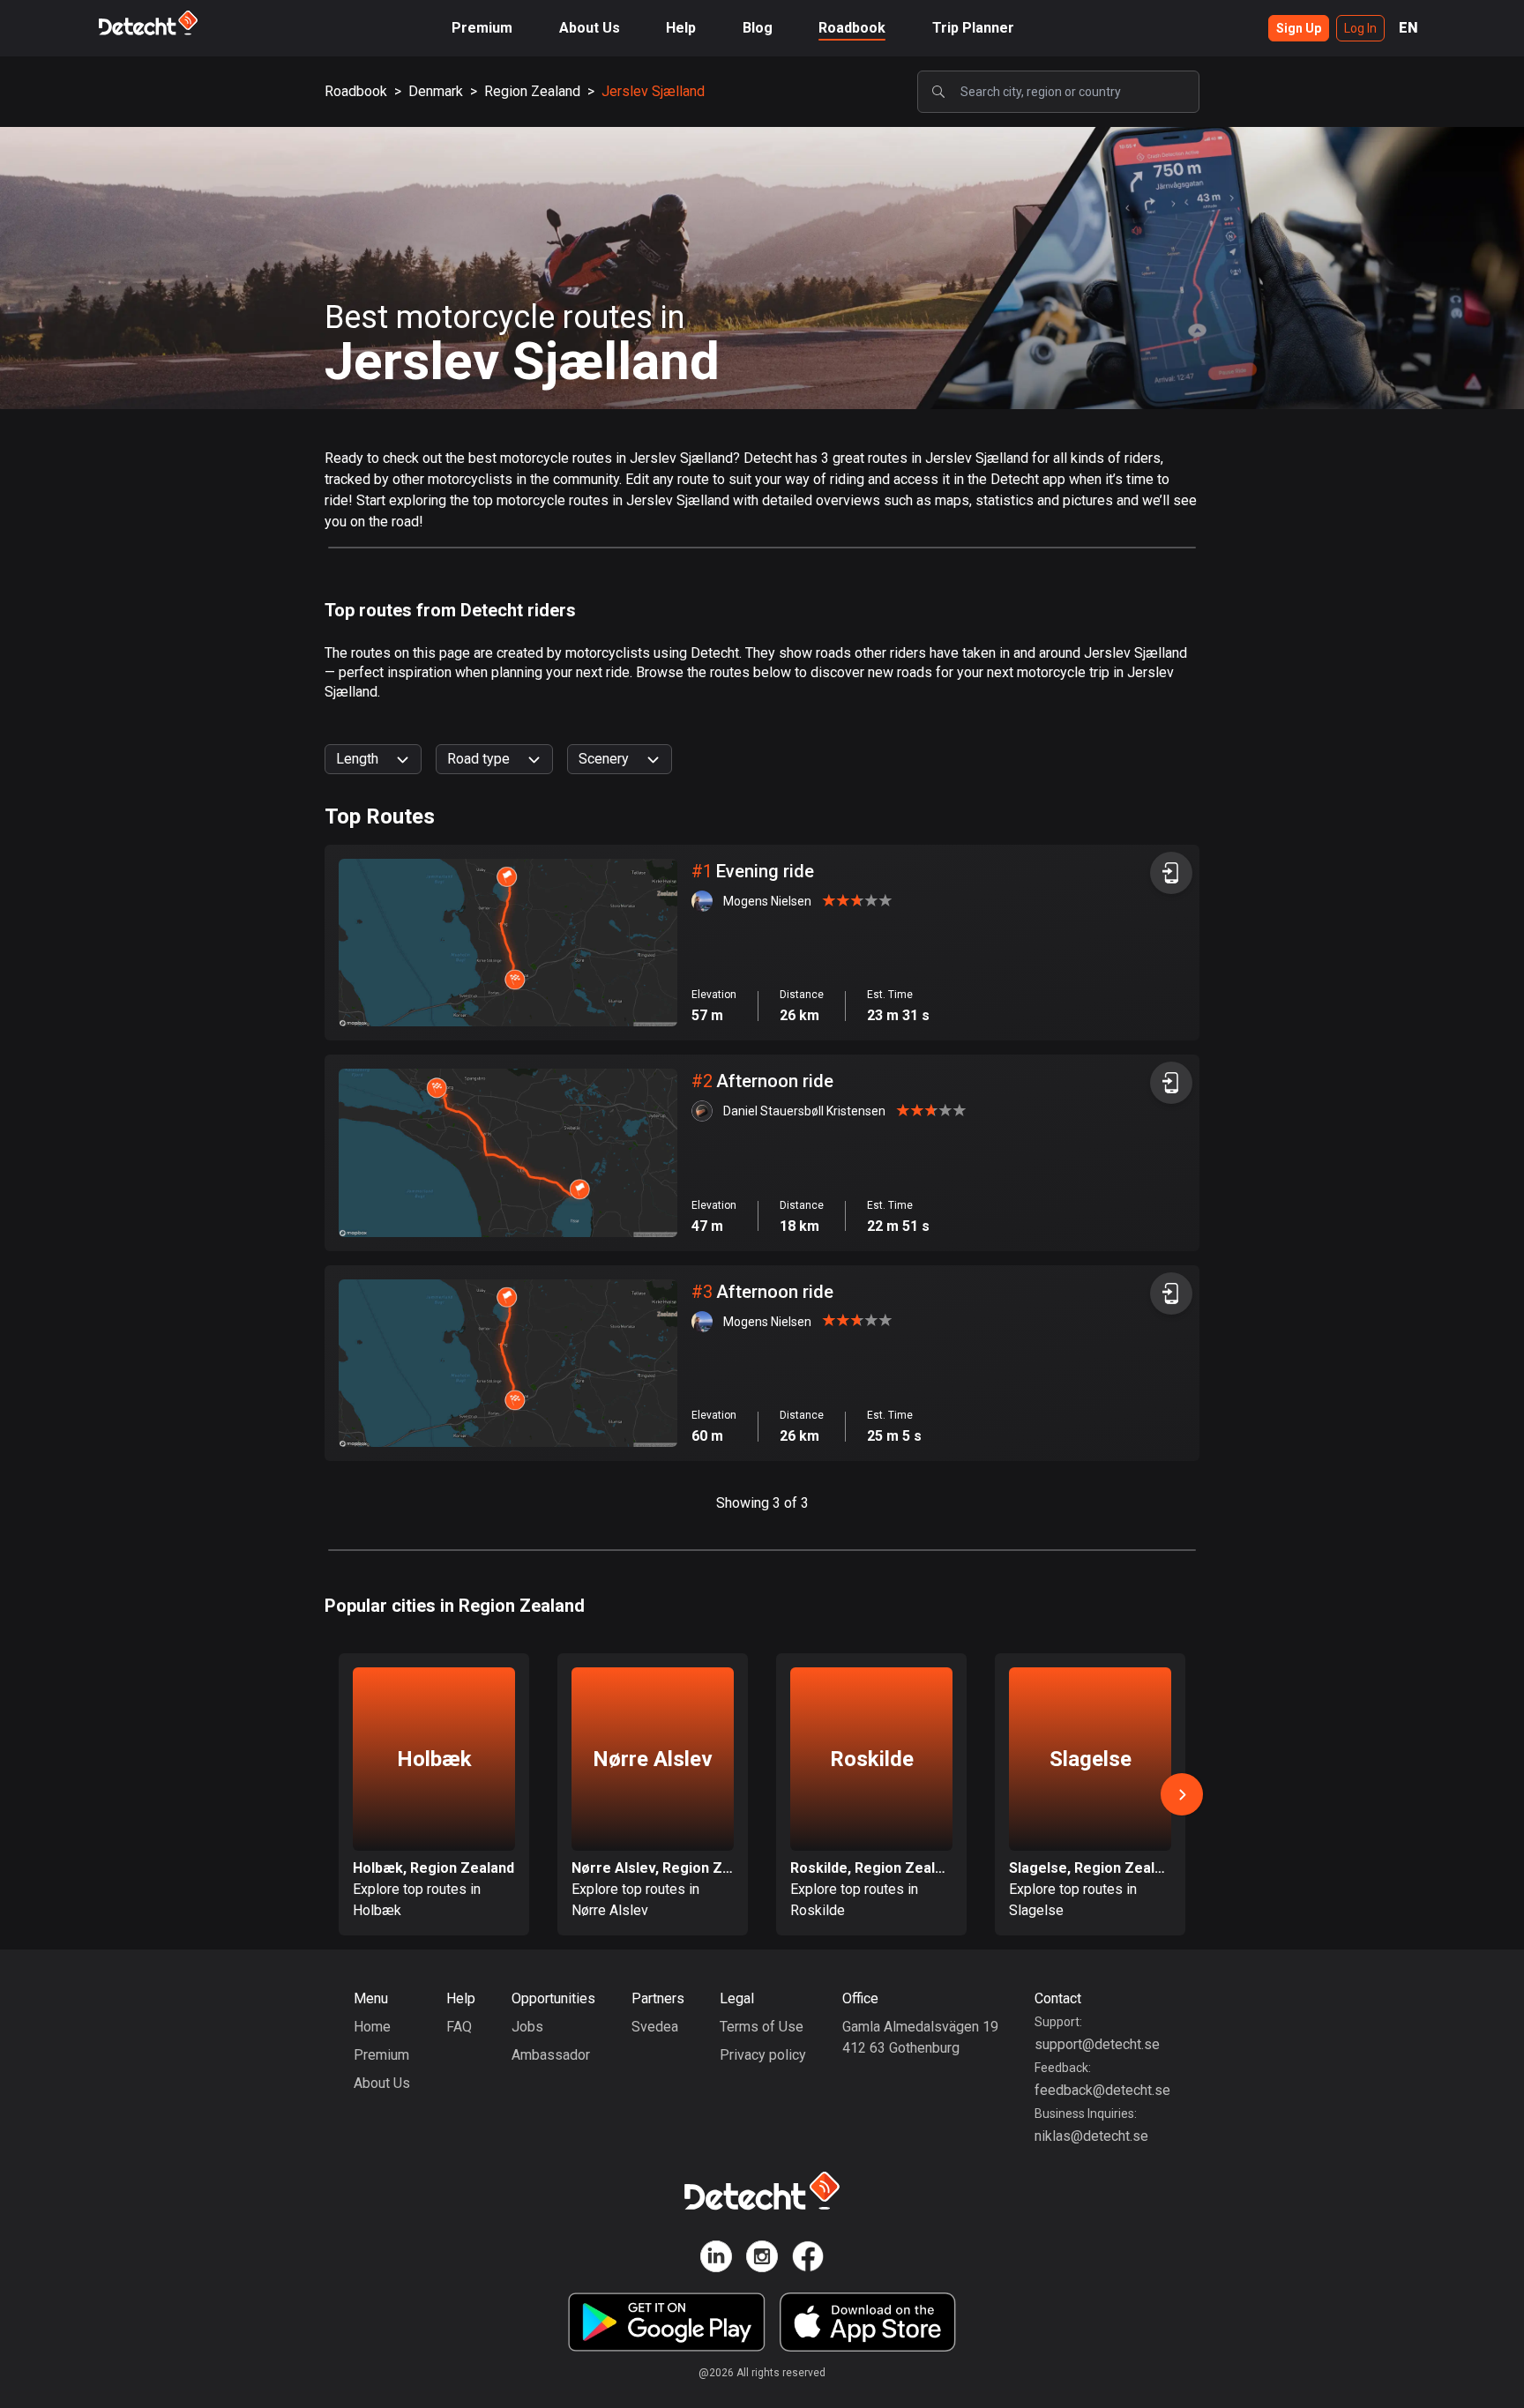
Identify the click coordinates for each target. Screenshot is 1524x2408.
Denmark (436, 91)
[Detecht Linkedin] (716, 2259)
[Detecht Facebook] (808, 2259)
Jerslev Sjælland (653, 91)
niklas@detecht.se (1091, 2136)
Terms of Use (762, 2027)
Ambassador (551, 2055)
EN (1408, 28)
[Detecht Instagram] (762, 2259)
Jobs (527, 2027)
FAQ (459, 2027)
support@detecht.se (1097, 2044)
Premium (482, 28)
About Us (590, 28)
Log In (1360, 28)
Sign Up (1299, 28)
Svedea (655, 2027)
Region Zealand (532, 91)
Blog (758, 28)
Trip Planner (973, 28)
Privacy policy (763, 2055)
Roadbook (852, 28)
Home (372, 2027)
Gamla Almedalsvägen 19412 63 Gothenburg (920, 2037)
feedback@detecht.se (1102, 2090)
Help (681, 28)
